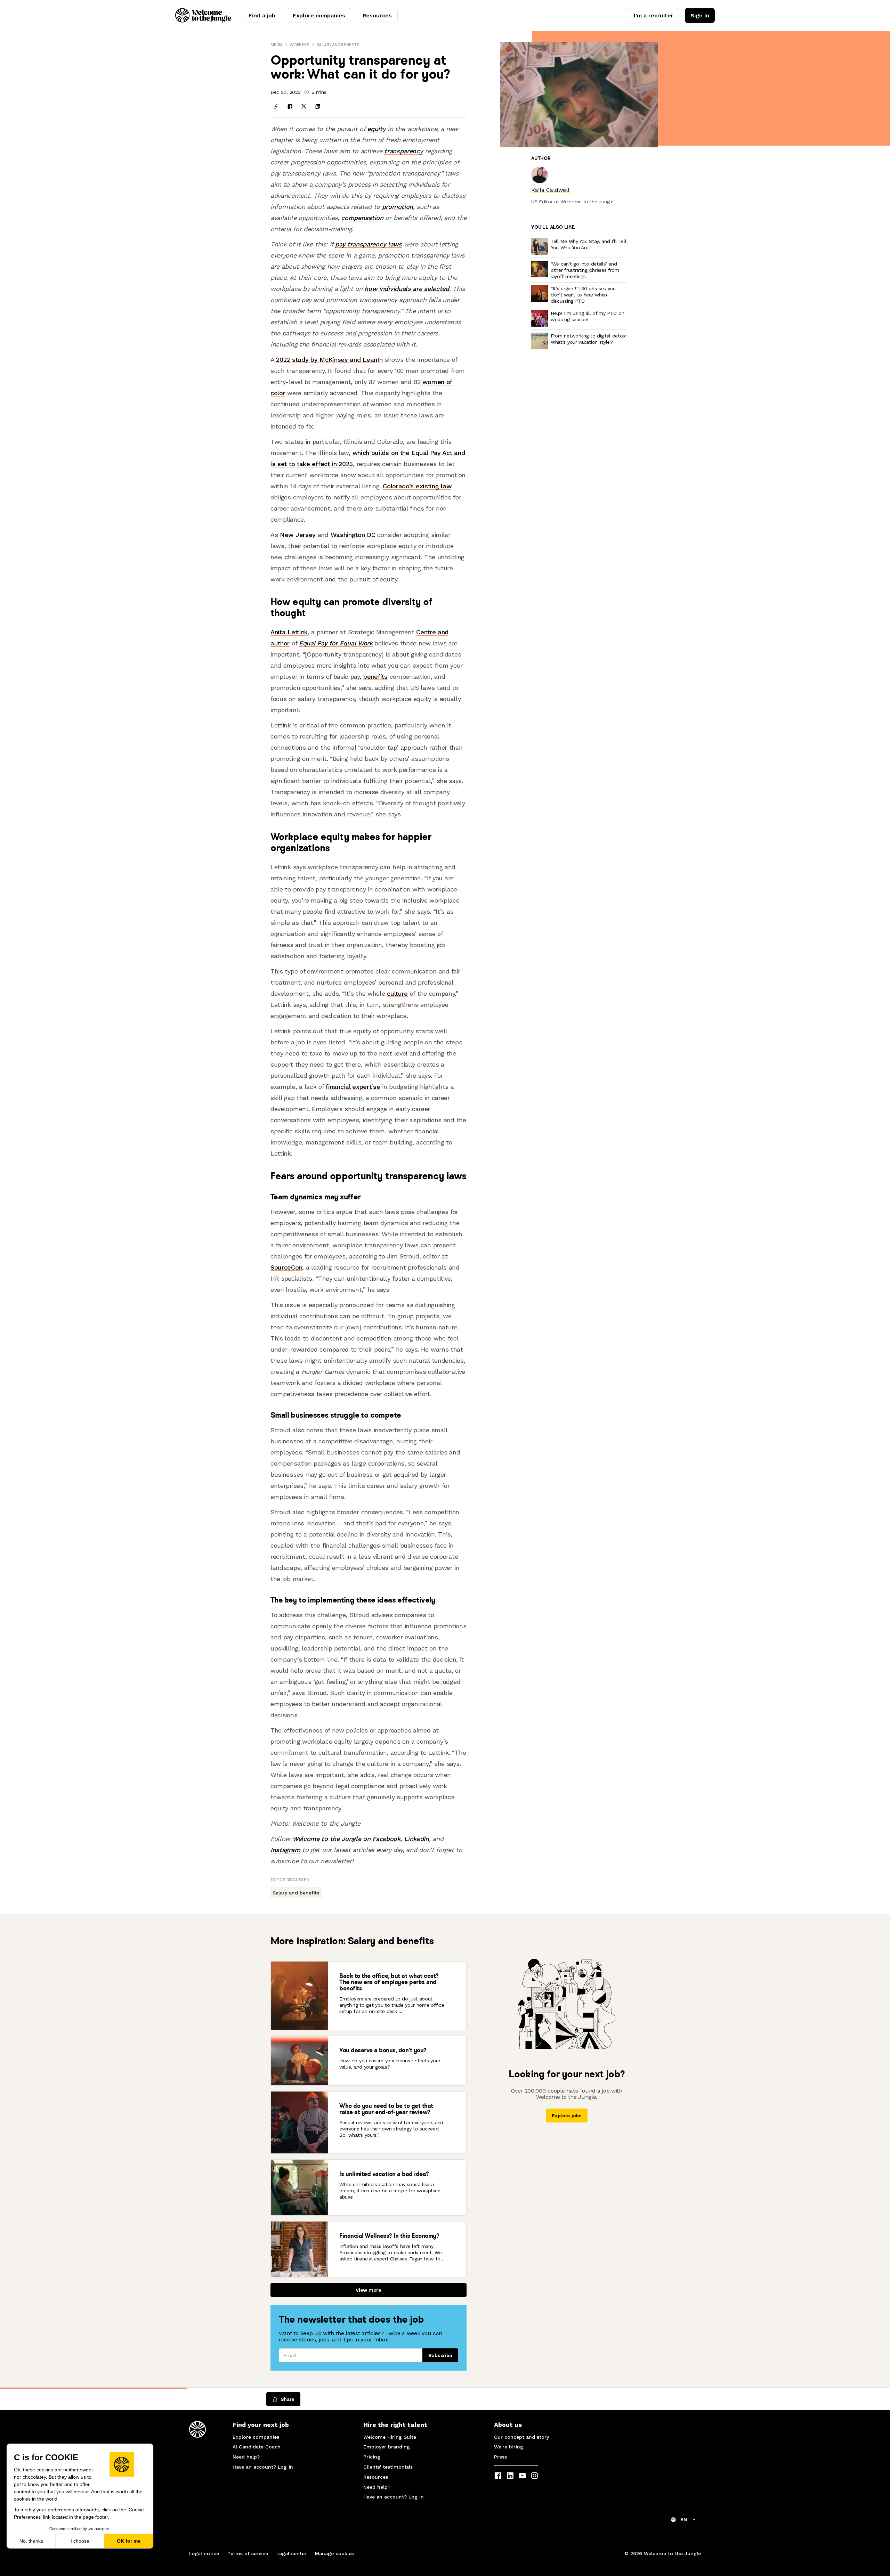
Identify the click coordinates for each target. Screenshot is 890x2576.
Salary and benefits (338, 45)
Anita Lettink (289, 632)
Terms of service (248, 2553)
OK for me (129, 2541)
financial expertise (353, 1087)
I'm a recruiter (654, 15)
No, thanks (31, 2541)
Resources (377, 15)
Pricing (372, 2457)
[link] (550, 190)
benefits (375, 676)
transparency (403, 151)
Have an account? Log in (263, 2467)
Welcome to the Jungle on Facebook (346, 1839)
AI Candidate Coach (257, 2447)
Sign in (700, 15)
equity (376, 129)
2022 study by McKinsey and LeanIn (329, 360)
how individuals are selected (407, 289)
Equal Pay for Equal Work (336, 643)
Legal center (292, 2553)
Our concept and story (521, 2437)
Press (500, 2457)
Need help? (246, 2457)
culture (397, 993)
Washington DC (353, 535)
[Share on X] (304, 106)
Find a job (262, 15)
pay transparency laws (369, 244)
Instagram (285, 1850)
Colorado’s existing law (417, 486)
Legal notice (204, 2553)
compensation (362, 218)
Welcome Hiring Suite (390, 2437)
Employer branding (387, 2447)
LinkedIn (416, 1839)
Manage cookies (334, 2553)
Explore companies (319, 15)
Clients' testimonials (388, 2467)
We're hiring (509, 2447)
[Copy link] (276, 106)
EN (684, 2519)
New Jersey (298, 535)
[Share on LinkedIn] (318, 106)
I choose (80, 2541)
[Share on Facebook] (290, 106)
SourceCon (286, 1267)
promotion (398, 207)
